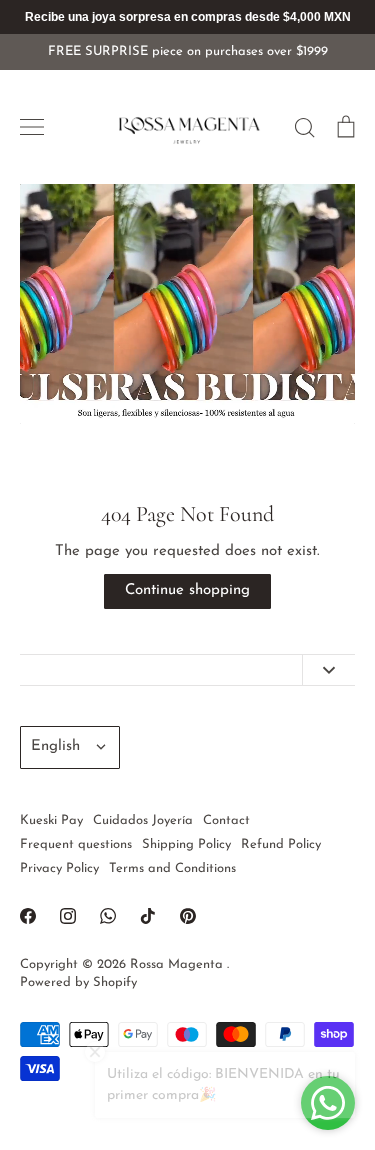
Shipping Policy (186, 844)
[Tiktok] (148, 916)
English (55, 746)
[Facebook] (28, 916)
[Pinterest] (188, 916)
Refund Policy (281, 844)
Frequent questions (76, 844)
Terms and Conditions (172, 868)
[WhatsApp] (108, 916)
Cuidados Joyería (143, 820)
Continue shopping (187, 590)
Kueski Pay (51, 820)
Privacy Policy (59, 868)
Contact (226, 820)
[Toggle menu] (32, 127)
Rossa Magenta (178, 964)
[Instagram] (68, 916)
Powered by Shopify (78, 982)
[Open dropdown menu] (328, 670)
